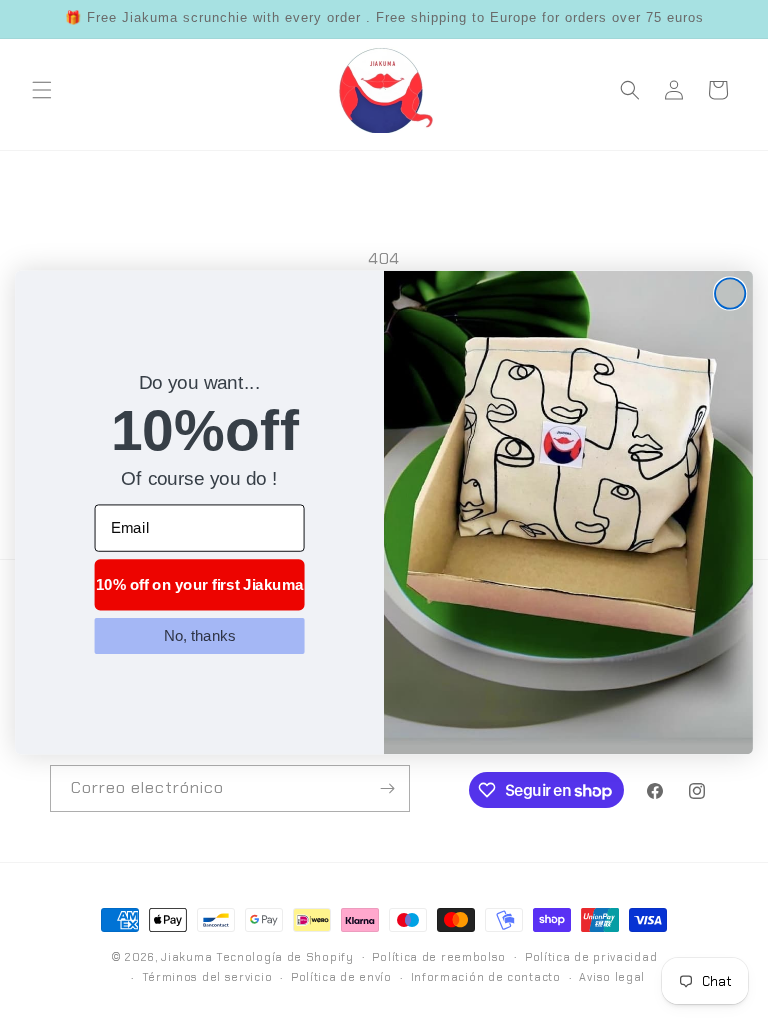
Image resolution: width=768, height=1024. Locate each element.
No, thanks (200, 634)
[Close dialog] (730, 293)
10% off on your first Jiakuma (200, 583)
